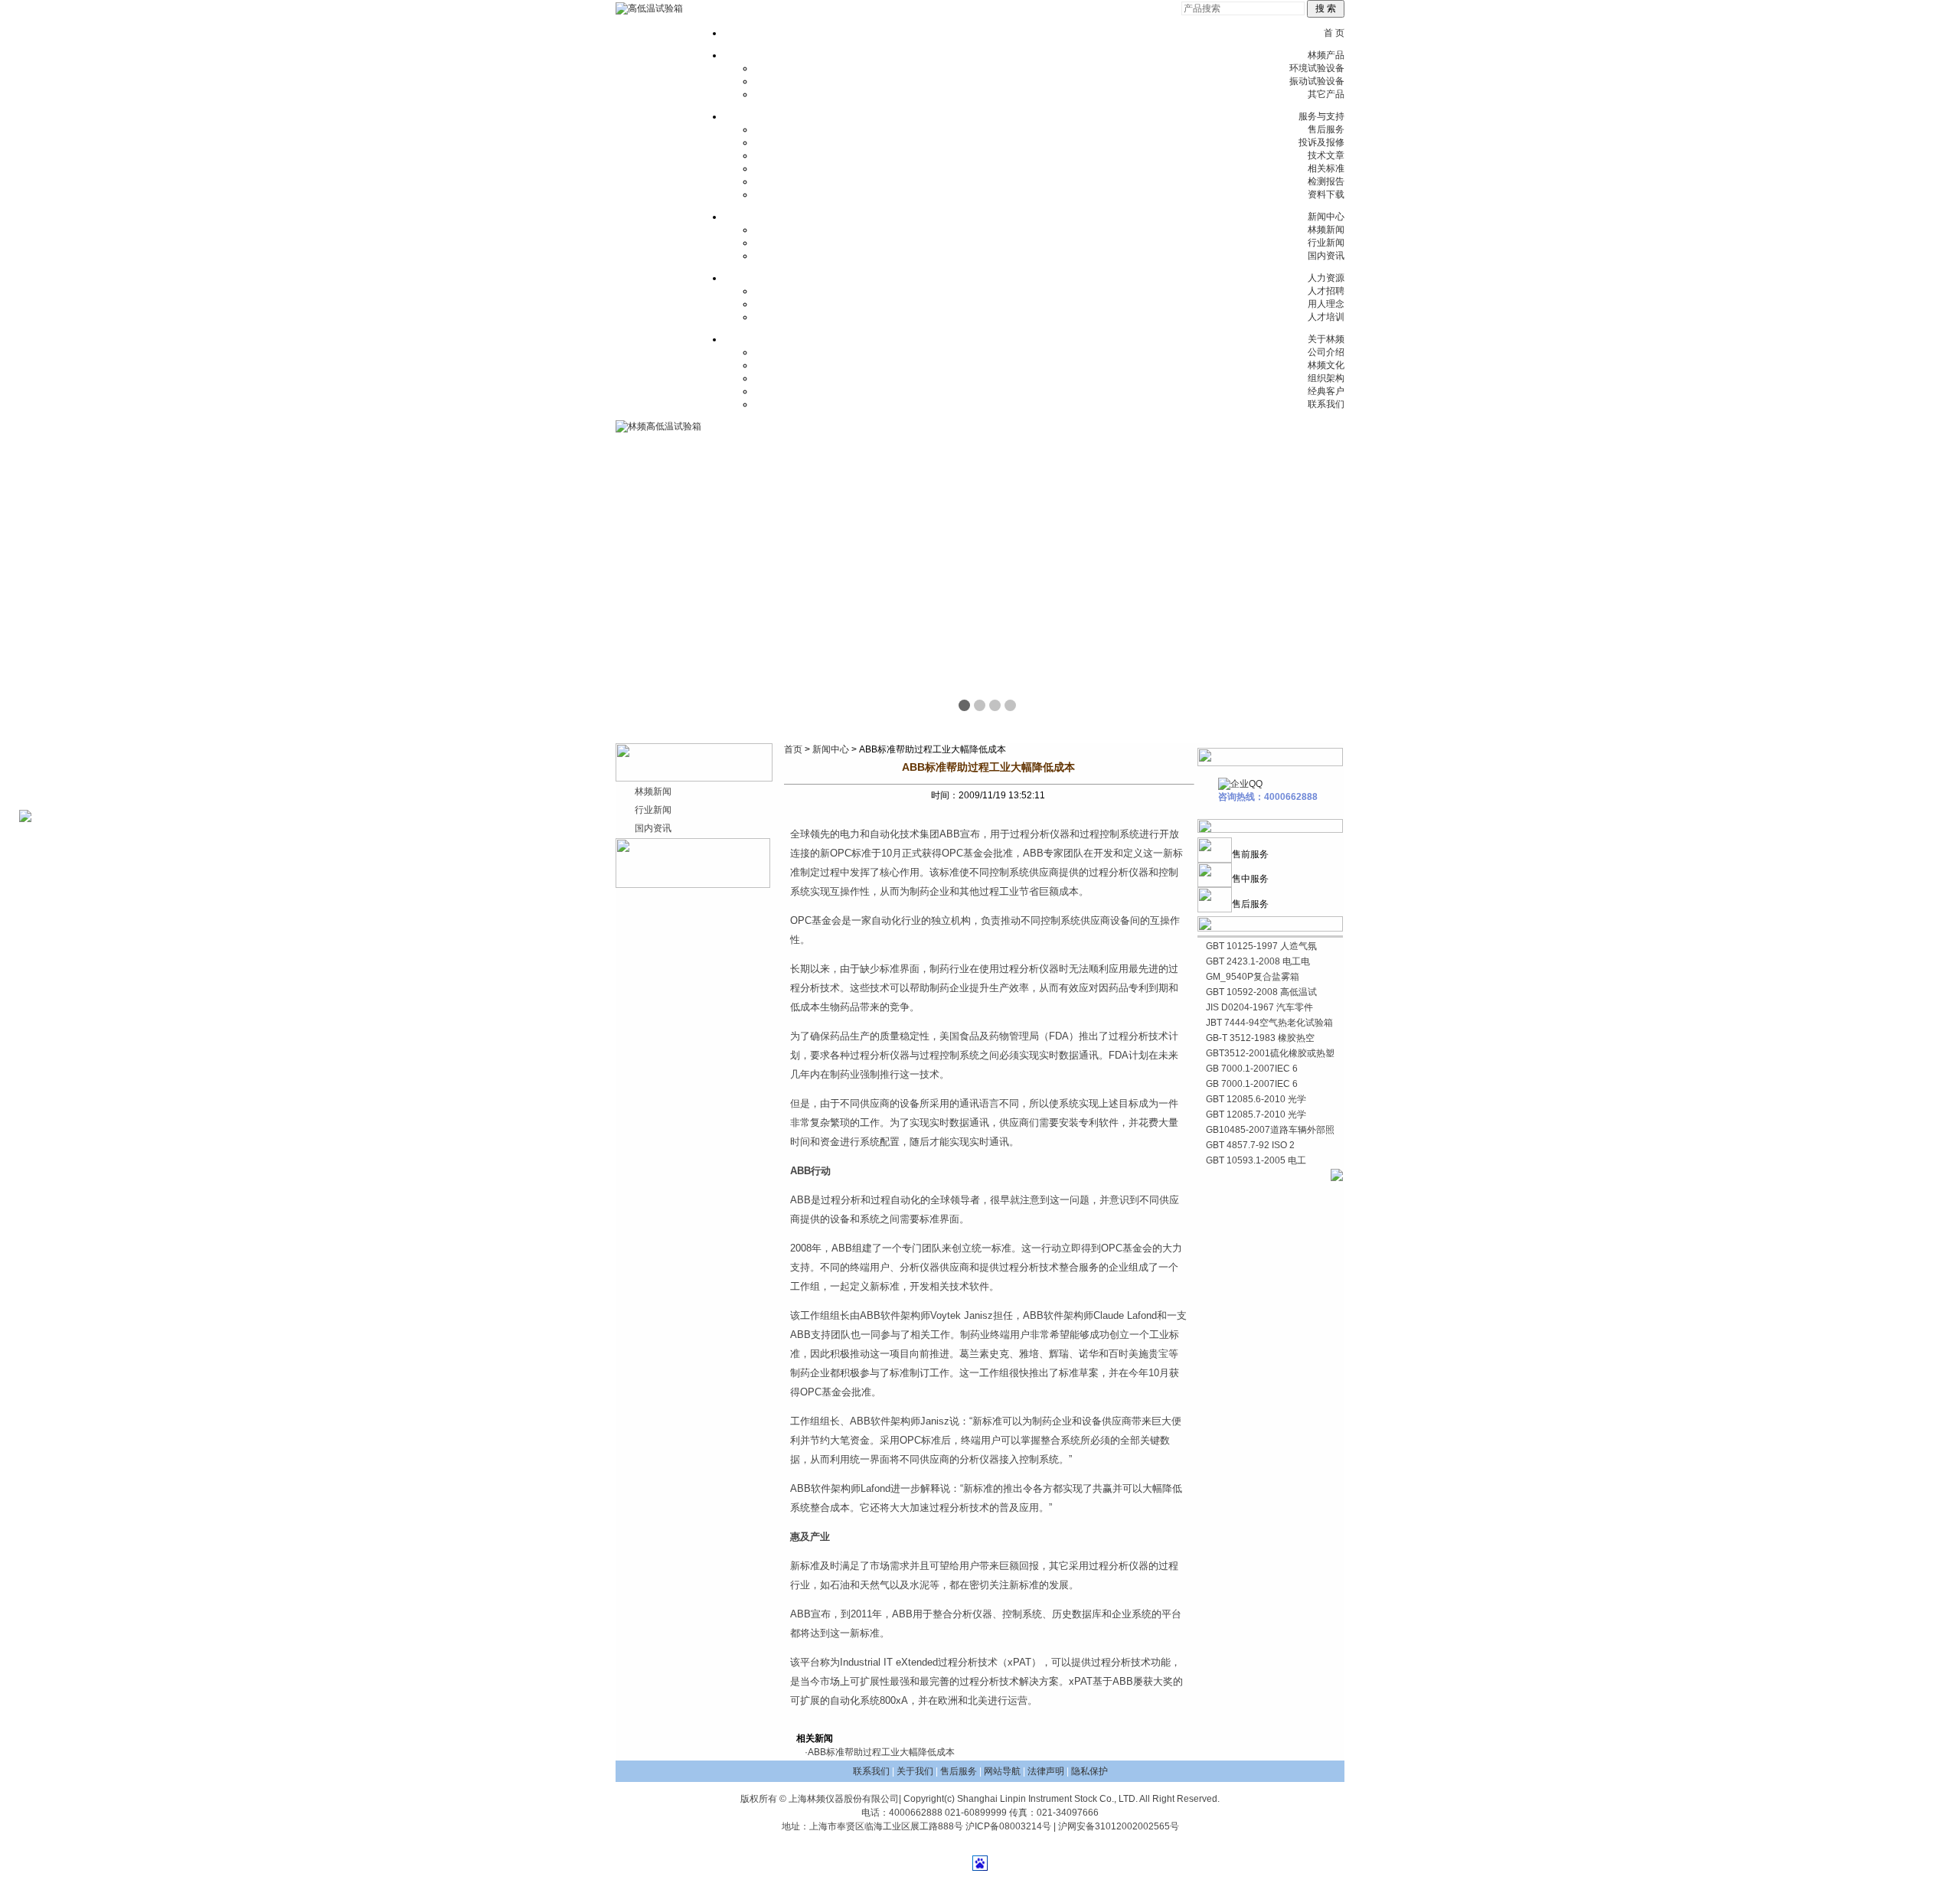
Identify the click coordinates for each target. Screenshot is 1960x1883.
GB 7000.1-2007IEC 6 (1252, 1069)
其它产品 (1326, 94)
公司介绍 (1326, 352)
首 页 (1334, 33)
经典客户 (1326, 391)
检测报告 (1326, 181)
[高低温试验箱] (649, 8)
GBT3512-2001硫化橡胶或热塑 (1270, 1053)
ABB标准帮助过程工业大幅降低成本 (881, 1752)
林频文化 (1326, 365)
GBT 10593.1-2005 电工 (1256, 1160)
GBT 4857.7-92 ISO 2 (1250, 1145)
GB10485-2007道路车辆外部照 (1270, 1130)
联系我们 (1326, 404)
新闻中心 (1326, 217)
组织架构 (1326, 378)
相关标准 (1326, 168)
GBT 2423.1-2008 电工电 (1258, 961)
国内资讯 (1326, 256)
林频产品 (1326, 55)
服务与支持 (1321, 116)
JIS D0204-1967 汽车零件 (1259, 1007)
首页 (793, 749)
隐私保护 (1089, 1771)
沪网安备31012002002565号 (1119, 1826)
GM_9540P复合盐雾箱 (1253, 977)
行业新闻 (1326, 243)
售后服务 (1326, 129)
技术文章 (1326, 155)
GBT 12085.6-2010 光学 (1256, 1099)
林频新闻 (1326, 230)
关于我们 (915, 1771)
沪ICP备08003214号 (1008, 1826)
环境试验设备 (1317, 68)
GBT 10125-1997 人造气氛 (1261, 946)
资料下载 (1326, 194)
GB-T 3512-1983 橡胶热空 (1260, 1038)
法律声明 (1046, 1771)
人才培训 (1326, 317)
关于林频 (1326, 339)
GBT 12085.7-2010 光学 (1256, 1114)
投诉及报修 (1321, 142)
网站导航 (1002, 1771)
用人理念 (1326, 304)
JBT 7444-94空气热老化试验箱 (1269, 1023)
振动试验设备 (1317, 81)
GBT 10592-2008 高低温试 (1261, 992)
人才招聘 (1326, 291)
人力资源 (1326, 278)
